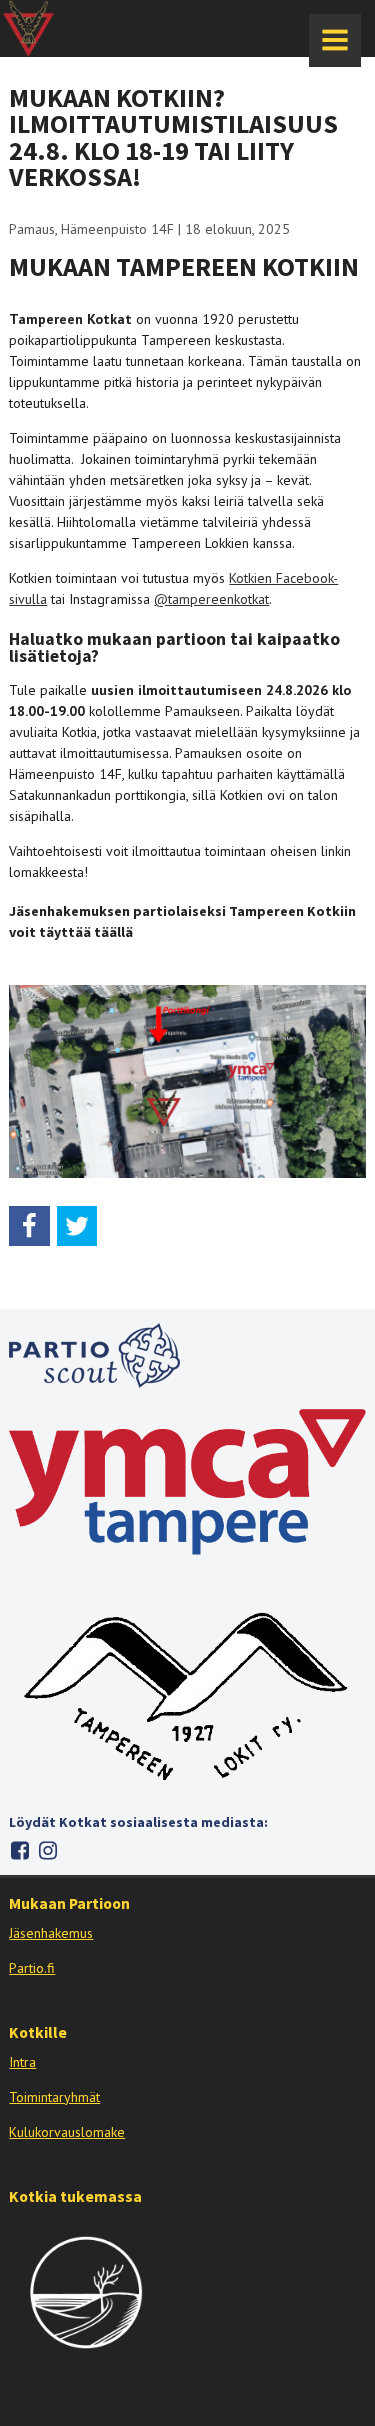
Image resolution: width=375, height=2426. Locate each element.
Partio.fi (32, 1968)
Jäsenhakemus (51, 1933)
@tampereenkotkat (211, 599)
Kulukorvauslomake (67, 2132)
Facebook (19, 1850)
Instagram (47, 1850)
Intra (22, 2062)
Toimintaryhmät (54, 2097)
